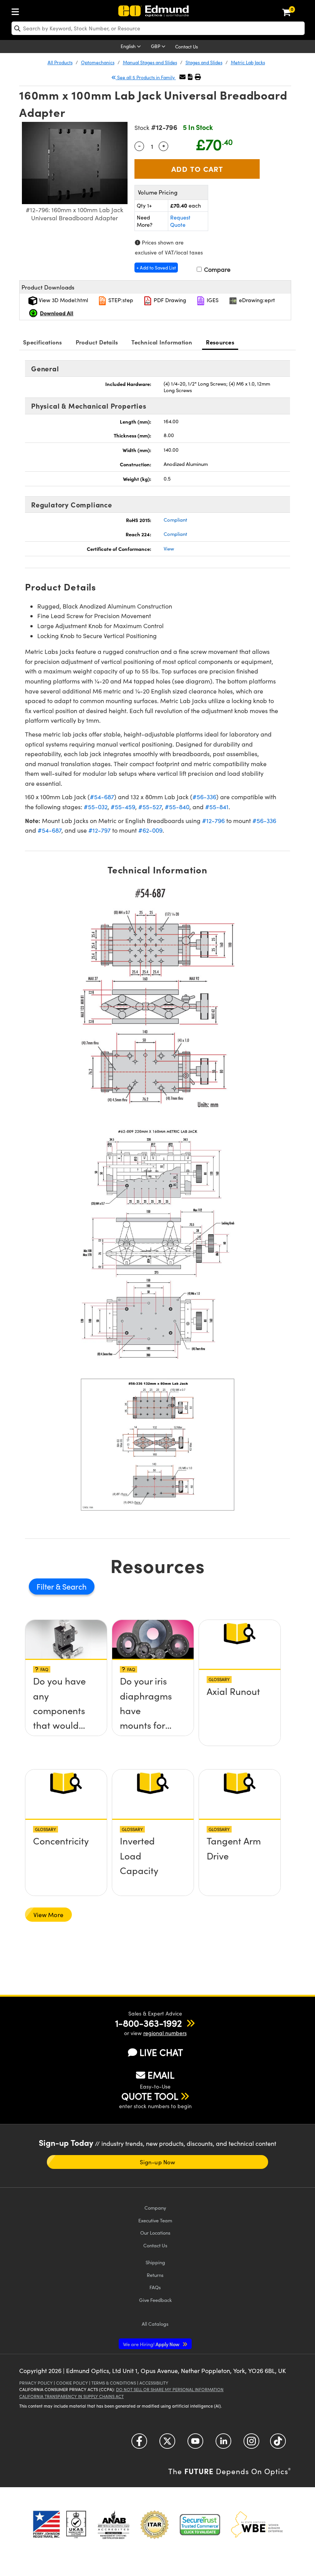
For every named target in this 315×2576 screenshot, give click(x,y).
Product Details (97, 342)
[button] (190, 77)
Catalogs (155, 2324)
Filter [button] (46, 1586)
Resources (220, 342)
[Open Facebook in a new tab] (139, 2444)
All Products (60, 62)
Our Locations (155, 2233)
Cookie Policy (72, 2383)
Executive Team (155, 2220)
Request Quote (180, 221)
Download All (57, 313)
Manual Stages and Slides (150, 62)
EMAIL (161, 2075)
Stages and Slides (204, 62)
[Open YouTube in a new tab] (195, 2444)
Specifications (43, 342)
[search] (158, 28)
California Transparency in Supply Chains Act (71, 2396)
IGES (212, 300)
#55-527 (150, 807)
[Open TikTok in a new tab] (278, 2444)
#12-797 (99, 830)
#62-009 (150, 830)
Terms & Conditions (114, 2383)
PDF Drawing (169, 300)
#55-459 (123, 807)
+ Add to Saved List (156, 268)
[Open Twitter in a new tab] (167, 2444)
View (169, 549)
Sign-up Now (157, 2162)
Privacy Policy (36, 2383)
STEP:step (120, 300)
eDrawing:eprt (256, 300)
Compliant (175, 520)
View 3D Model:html (63, 300)
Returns (155, 2275)
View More (48, 1915)
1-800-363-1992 (148, 2023)
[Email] (182, 77)
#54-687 (102, 797)
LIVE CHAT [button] (161, 2052)
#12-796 (213, 821)
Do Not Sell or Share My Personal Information (170, 2389)
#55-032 (96, 807)
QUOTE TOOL (150, 2096)
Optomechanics (98, 62)
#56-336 (204, 797)
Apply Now (152, 2344)
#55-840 (177, 807)
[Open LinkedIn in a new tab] (223, 2444)
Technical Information (162, 342)
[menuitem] (17, 10)
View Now (66, 1689)
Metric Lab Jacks (248, 62)
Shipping (155, 2262)
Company (155, 2208)
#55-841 (217, 807)
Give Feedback (155, 2300)
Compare (216, 269)
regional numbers (165, 2033)
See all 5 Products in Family (146, 77)
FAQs (155, 2287)
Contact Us (187, 47)
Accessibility (154, 2383)
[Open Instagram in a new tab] (251, 2444)
